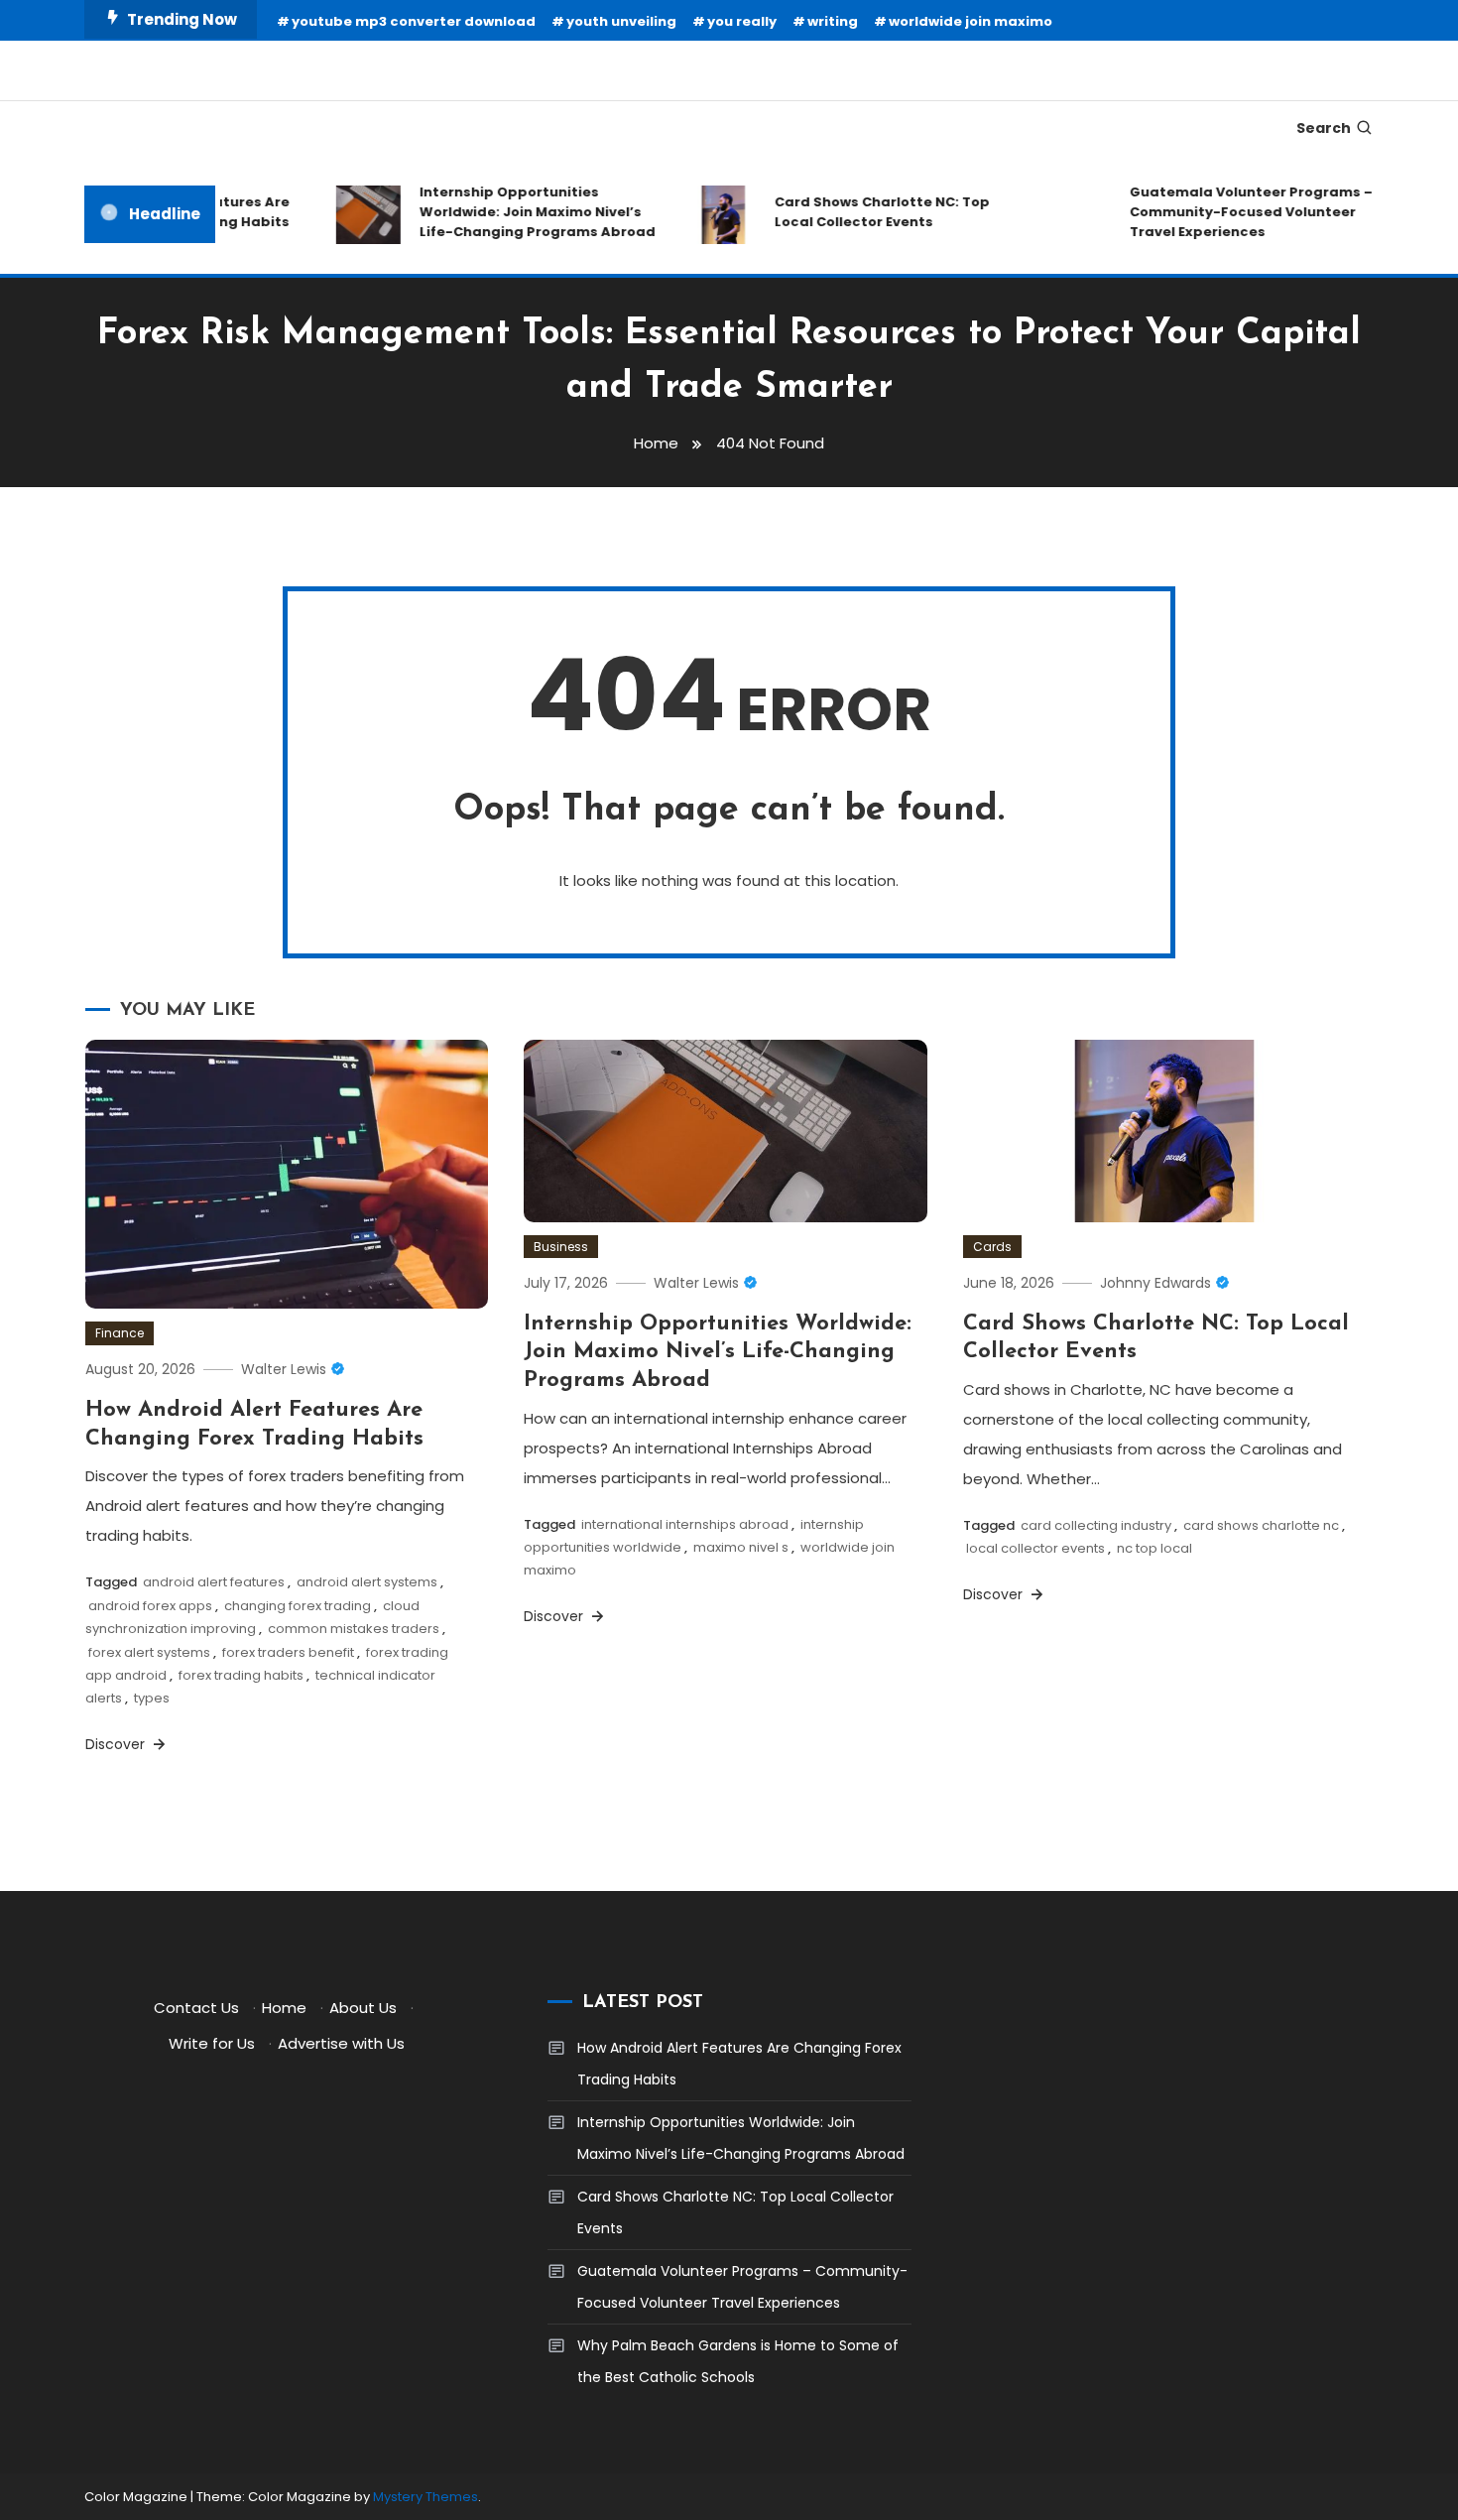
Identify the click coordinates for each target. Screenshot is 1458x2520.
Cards (992, 1247)
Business (561, 1247)
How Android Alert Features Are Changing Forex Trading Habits (739, 2064)
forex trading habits (241, 1675)
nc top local (1154, 1548)
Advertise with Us (341, 2043)
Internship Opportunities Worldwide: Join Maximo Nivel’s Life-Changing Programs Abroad (515, 212)
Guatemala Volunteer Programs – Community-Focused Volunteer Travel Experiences (1228, 212)
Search (1324, 128)
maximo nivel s (741, 1547)
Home (284, 2008)
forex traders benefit (288, 1652)
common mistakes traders (354, 1629)
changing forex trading (298, 1606)
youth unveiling (621, 21)
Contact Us (196, 2008)
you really (742, 21)
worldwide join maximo (971, 21)
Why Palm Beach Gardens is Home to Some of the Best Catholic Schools (738, 2361)
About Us (363, 2008)
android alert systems (367, 1582)
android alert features (214, 1582)
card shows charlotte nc (1261, 1525)
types (152, 1698)
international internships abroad (685, 1524)
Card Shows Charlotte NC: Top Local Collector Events (859, 212)
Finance (120, 1333)
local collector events (1035, 1548)
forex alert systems (149, 1652)
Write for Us (212, 2043)
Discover (117, 1744)
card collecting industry (1096, 1525)
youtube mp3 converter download (414, 21)
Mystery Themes (425, 2497)
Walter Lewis (284, 1369)
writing (833, 21)
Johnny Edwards (1155, 1283)
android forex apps (150, 1606)
